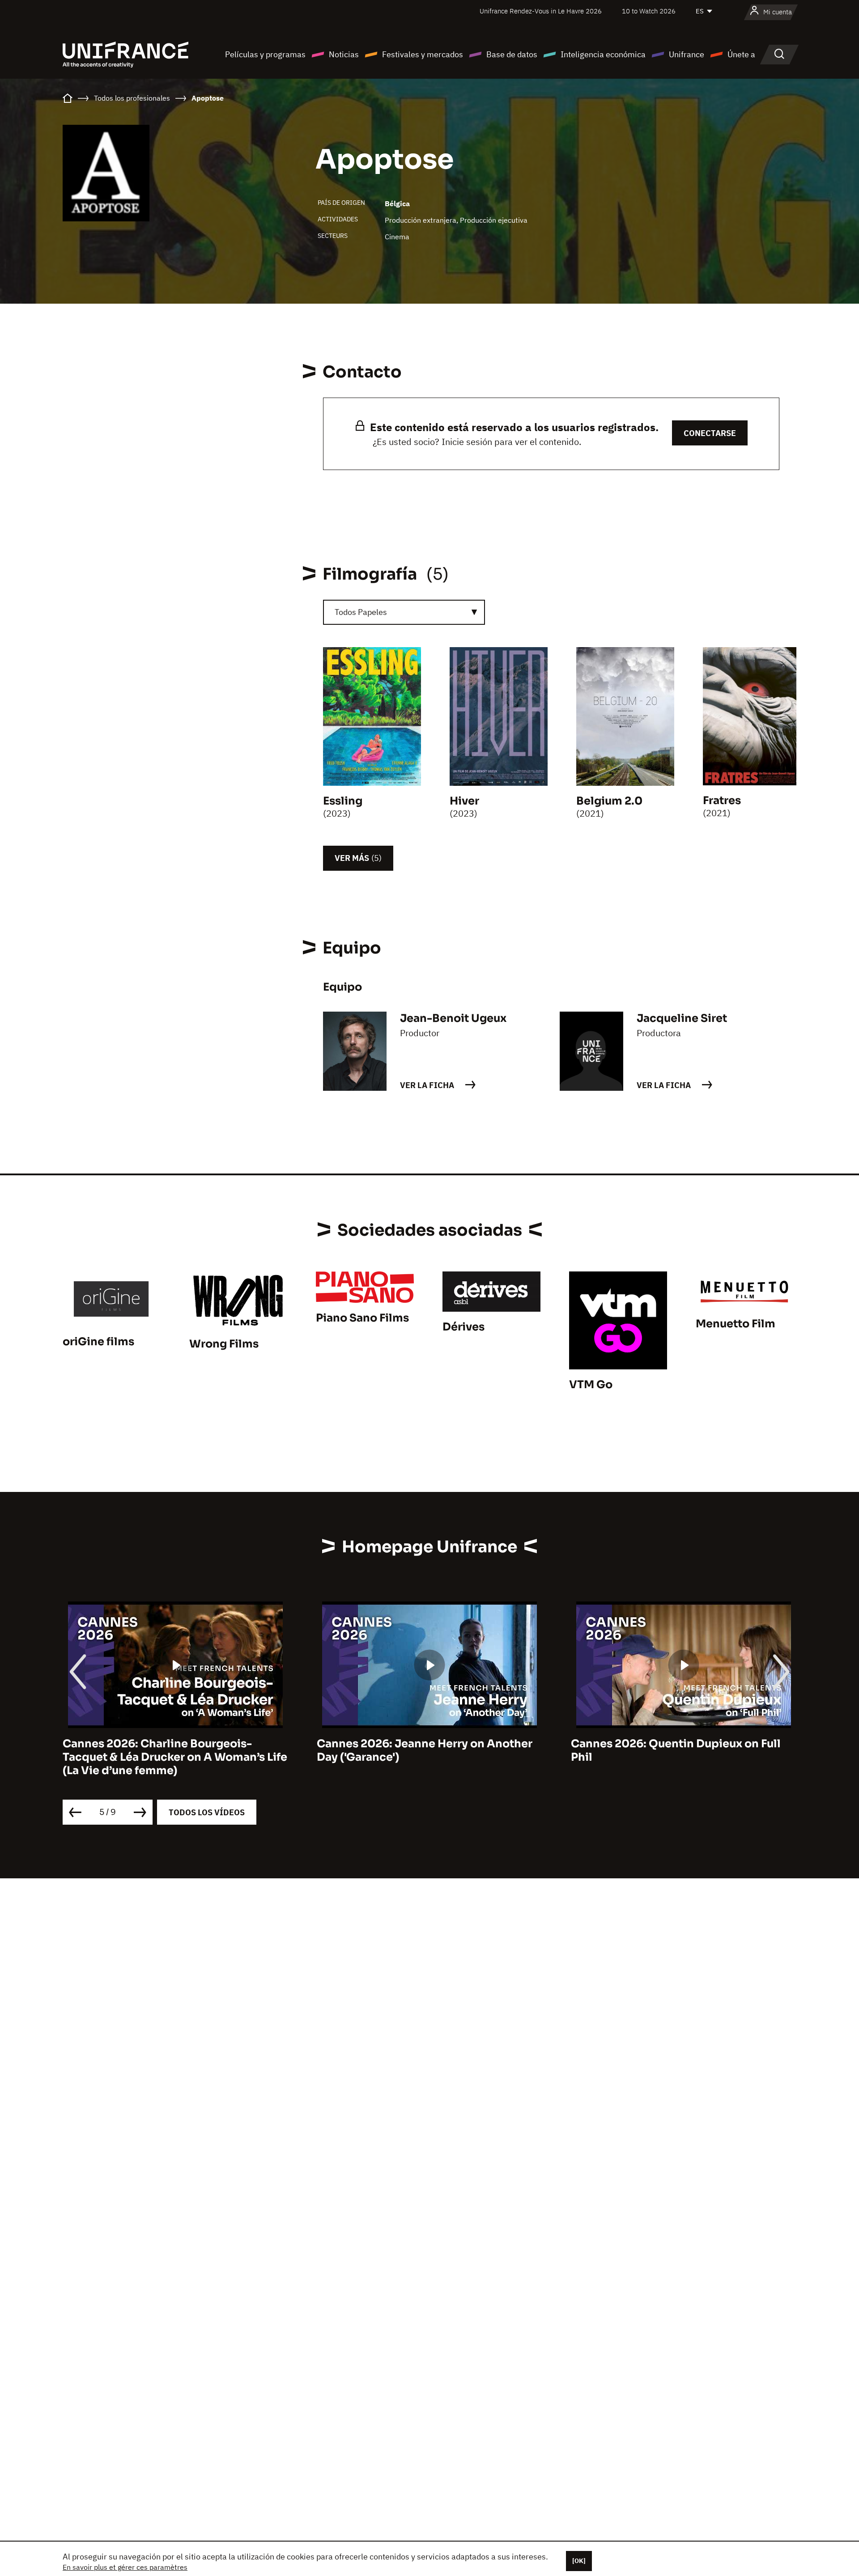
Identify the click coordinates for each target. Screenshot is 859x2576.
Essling (343, 801)
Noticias (344, 54)
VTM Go (591, 1385)
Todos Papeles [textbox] (361, 612)
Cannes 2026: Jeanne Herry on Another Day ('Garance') (425, 1750)
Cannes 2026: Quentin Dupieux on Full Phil (676, 1750)
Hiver (464, 801)
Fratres (722, 801)
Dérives (464, 1327)
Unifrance (687, 54)
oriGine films (98, 1342)
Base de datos (512, 54)
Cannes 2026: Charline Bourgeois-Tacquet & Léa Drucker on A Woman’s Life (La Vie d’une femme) (175, 1757)
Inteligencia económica (603, 54)
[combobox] (404, 612)
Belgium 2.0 (609, 801)
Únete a (741, 54)
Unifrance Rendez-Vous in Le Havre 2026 (541, 11)
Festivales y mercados (423, 54)
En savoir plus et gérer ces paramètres (125, 2567)
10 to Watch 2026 (649, 11)
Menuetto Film (736, 1324)
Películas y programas (265, 54)
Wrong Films (224, 1344)
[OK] (579, 2561)
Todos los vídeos (207, 1812)
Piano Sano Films (362, 1318)
